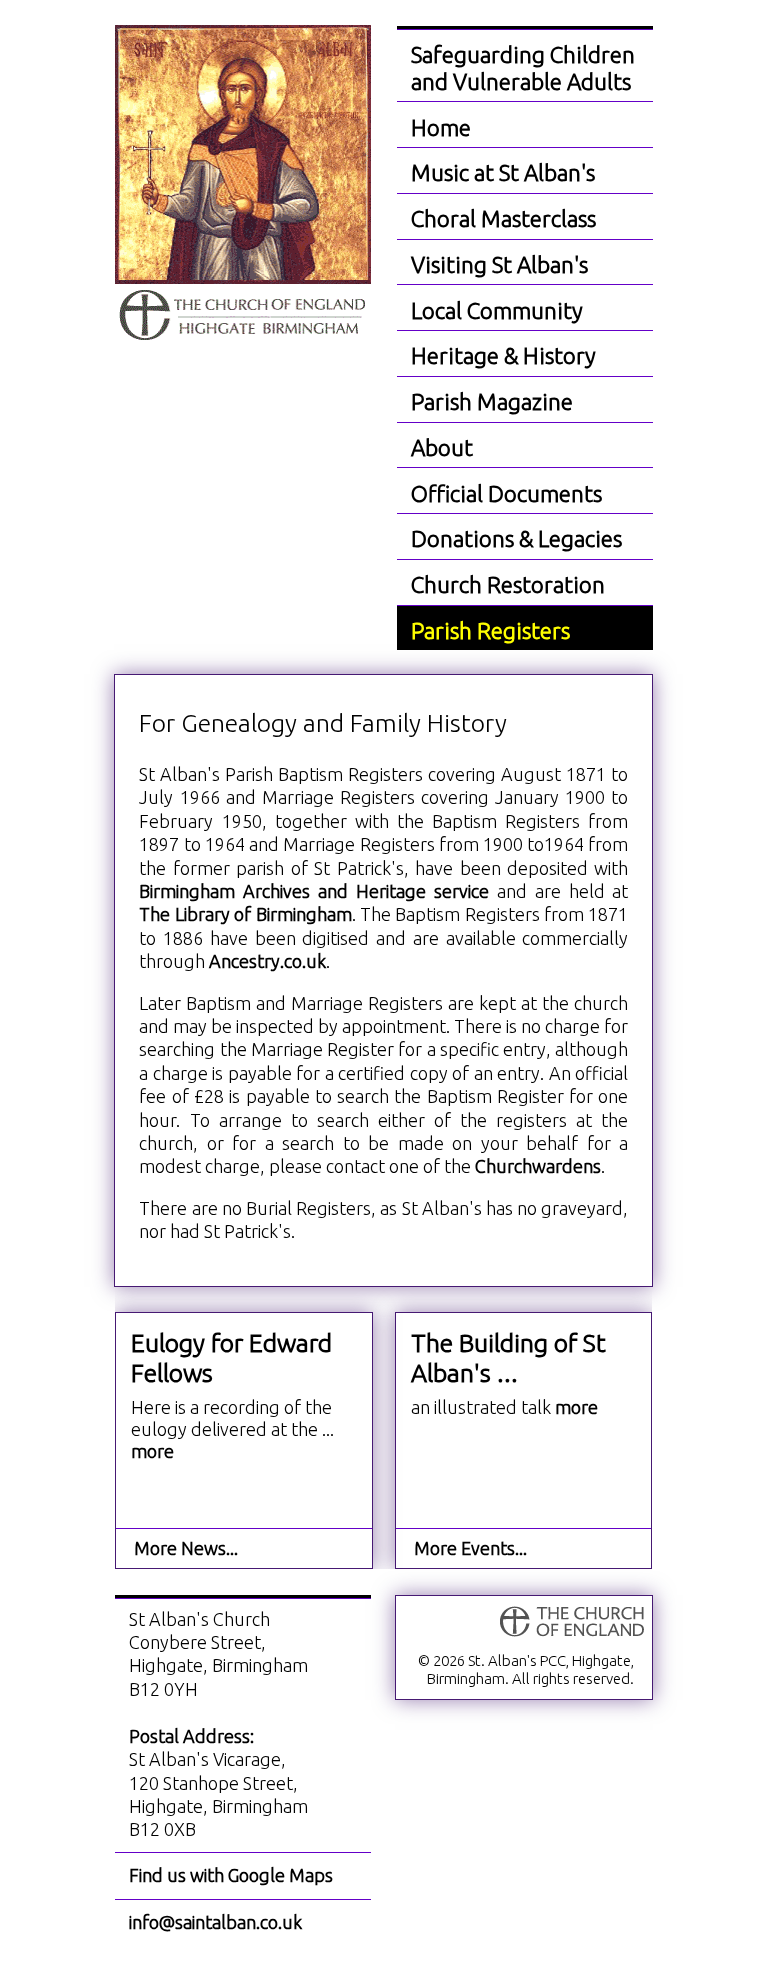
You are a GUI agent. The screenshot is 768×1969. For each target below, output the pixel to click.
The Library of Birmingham (245, 914)
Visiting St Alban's (499, 264)
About (442, 447)
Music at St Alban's (503, 172)
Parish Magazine (492, 401)
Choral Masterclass (503, 218)
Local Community (497, 310)
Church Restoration (508, 584)
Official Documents (506, 493)
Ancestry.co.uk (267, 961)
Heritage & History (503, 355)
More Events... (470, 1548)
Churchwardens (538, 1166)
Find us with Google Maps (231, 1875)
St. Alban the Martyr (243, 185)
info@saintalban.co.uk (215, 1922)
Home (441, 127)
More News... (186, 1548)
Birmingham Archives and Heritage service (314, 891)
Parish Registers (490, 630)
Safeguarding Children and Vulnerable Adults (523, 68)
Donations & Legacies (516, 538)
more (576, 1407)
